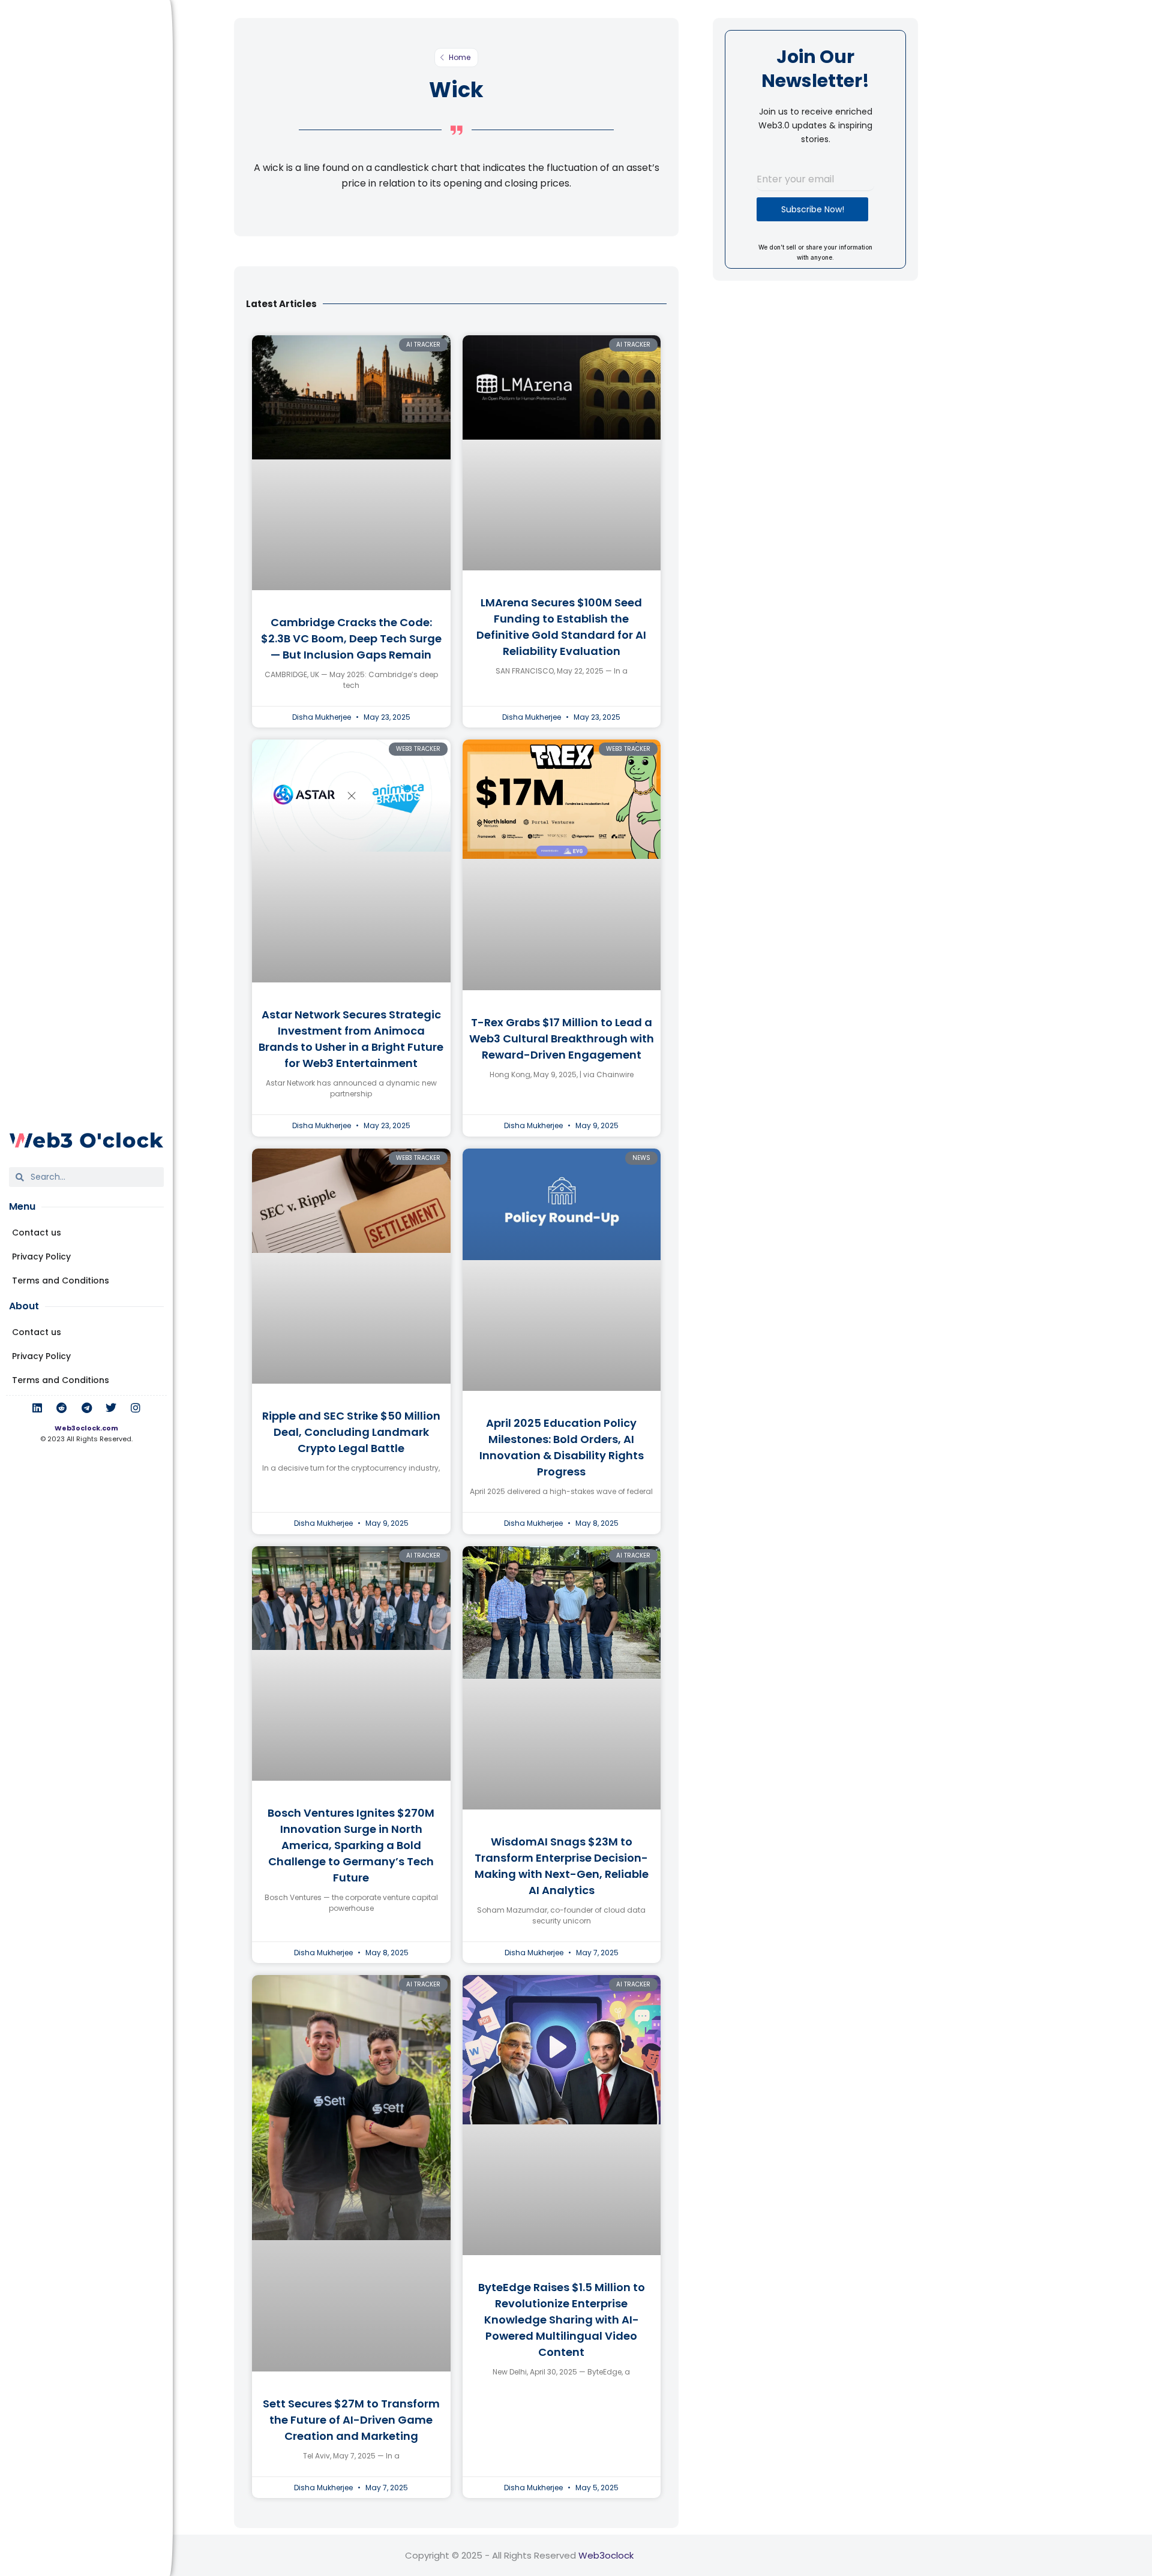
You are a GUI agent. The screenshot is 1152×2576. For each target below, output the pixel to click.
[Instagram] (136, 1408)
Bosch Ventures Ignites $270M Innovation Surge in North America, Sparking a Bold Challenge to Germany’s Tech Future (351, 1845)
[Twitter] (111, 1408)
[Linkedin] (37, 1408)
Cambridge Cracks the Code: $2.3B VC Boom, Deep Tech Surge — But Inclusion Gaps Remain (351, 638)
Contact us (37, 1233)
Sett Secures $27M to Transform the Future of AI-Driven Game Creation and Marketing (351, 2420)
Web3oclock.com (86, 1428)
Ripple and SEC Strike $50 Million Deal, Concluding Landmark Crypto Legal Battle (351, 1432)
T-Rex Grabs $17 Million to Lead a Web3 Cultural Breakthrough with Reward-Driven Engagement (562, 1038)
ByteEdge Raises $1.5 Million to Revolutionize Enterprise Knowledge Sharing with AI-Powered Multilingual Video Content (562, 2320)
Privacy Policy (41, 1257)
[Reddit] (62, 1408)
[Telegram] (86, 1408)
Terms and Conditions (61, 1281)
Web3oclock (606, 2555)
